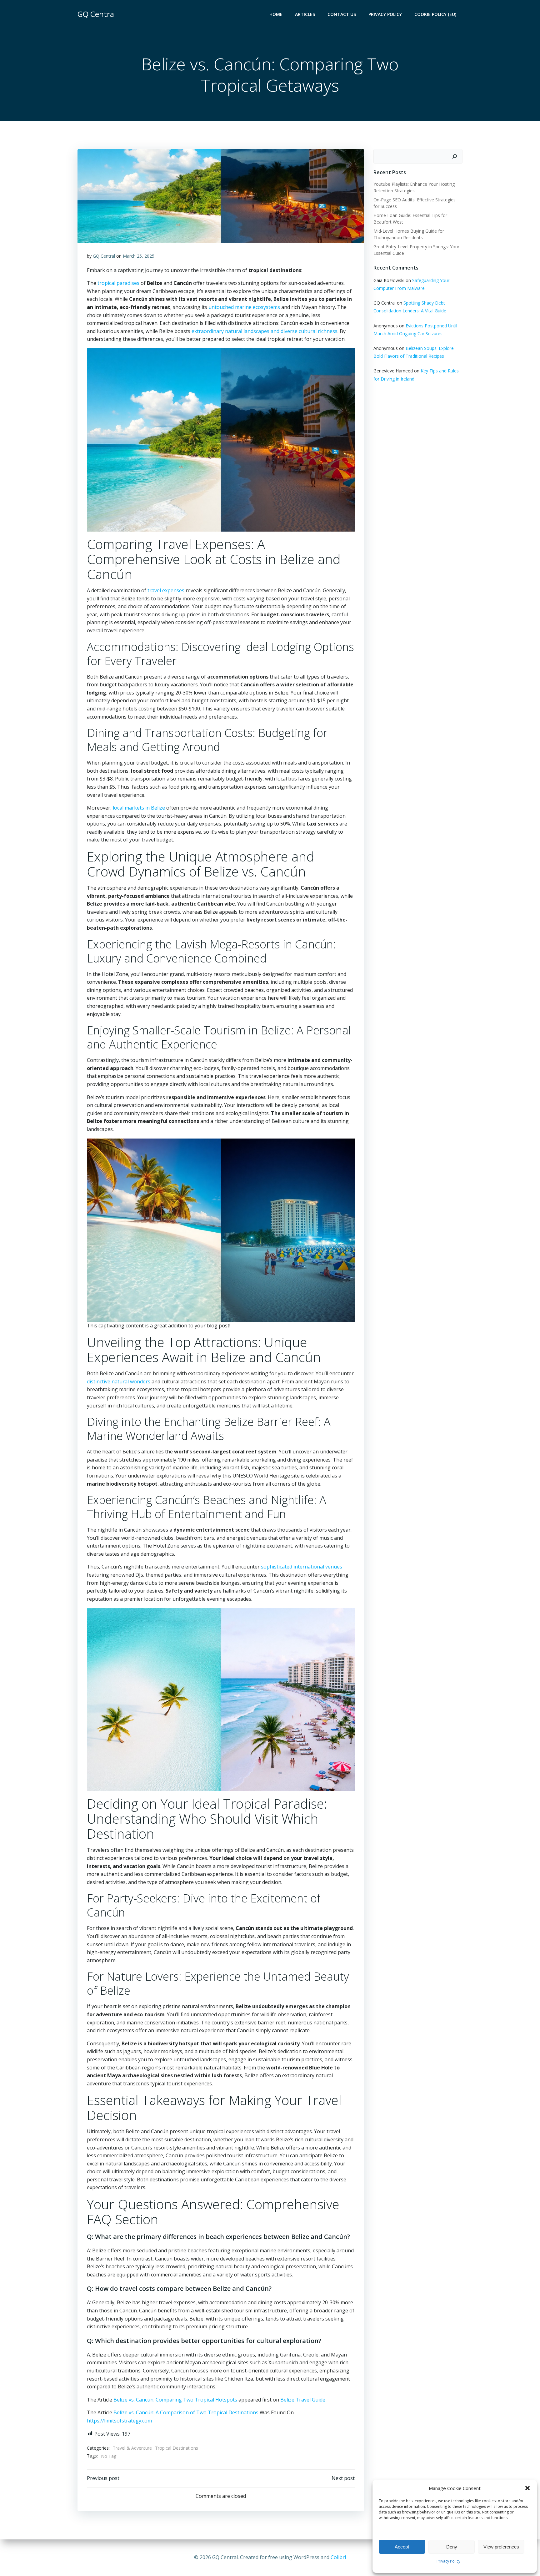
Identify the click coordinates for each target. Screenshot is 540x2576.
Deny (452, 2547)
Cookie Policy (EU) (435, 14)
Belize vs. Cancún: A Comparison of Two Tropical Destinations (186, 2412)
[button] (527, 2488)
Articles (305, 14)
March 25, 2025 (139, 256)
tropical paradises (118, 283)
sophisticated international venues (302, 1567)
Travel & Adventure (132, 2448)
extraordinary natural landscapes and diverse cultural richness (265, 331)
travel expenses (166, 590)
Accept (402, 2547)
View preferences (501, 2547)
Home (276, 14)
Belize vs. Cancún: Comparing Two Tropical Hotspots (175, 2400)
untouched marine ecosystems (244, 307)
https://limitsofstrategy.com (119, 2421)
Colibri (338, 2557)
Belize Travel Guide (303, 2400)
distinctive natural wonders (119, 1381)
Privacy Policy (448, 2561)
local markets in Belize (139, 808)
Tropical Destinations (177, 2448)
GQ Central (104, 256)
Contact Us (342, 14)
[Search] (455, 156)
